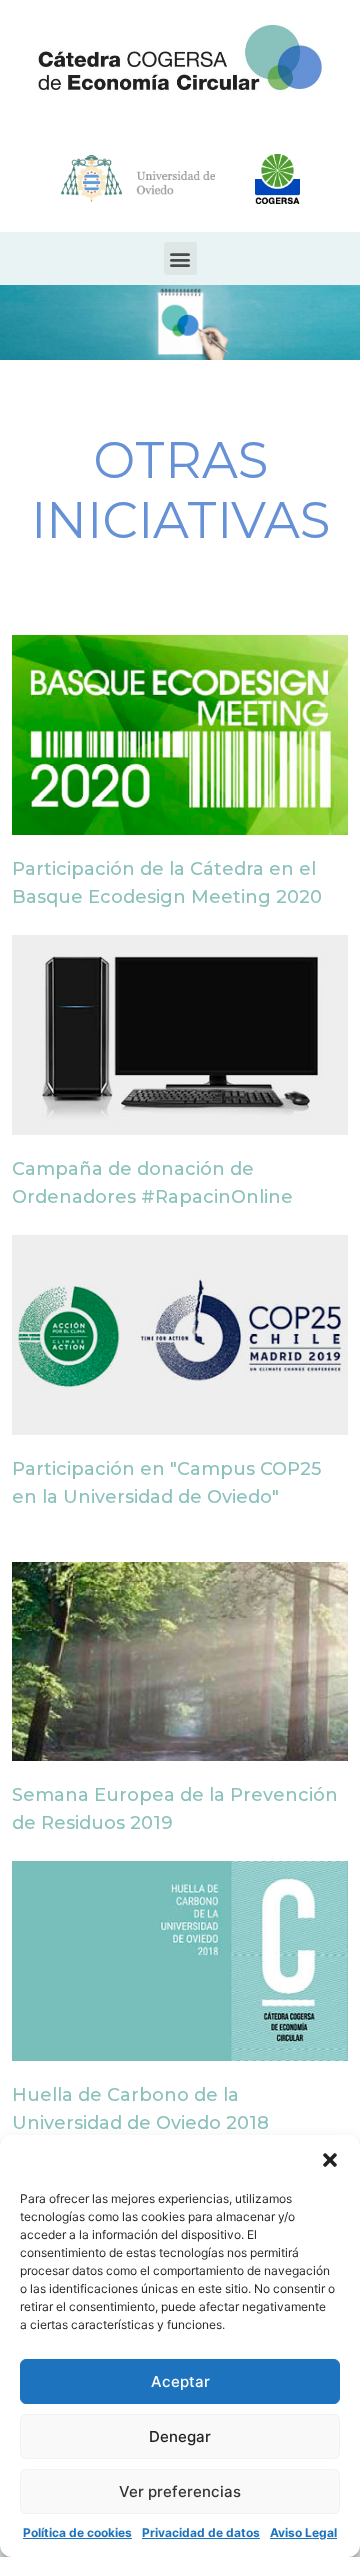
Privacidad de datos (201, 2532)
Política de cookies (77, 2532)
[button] (330, 2160)
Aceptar (180, 2381)
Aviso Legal (303, 2532)
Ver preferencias (180, 2491)
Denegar (180, 2436)
